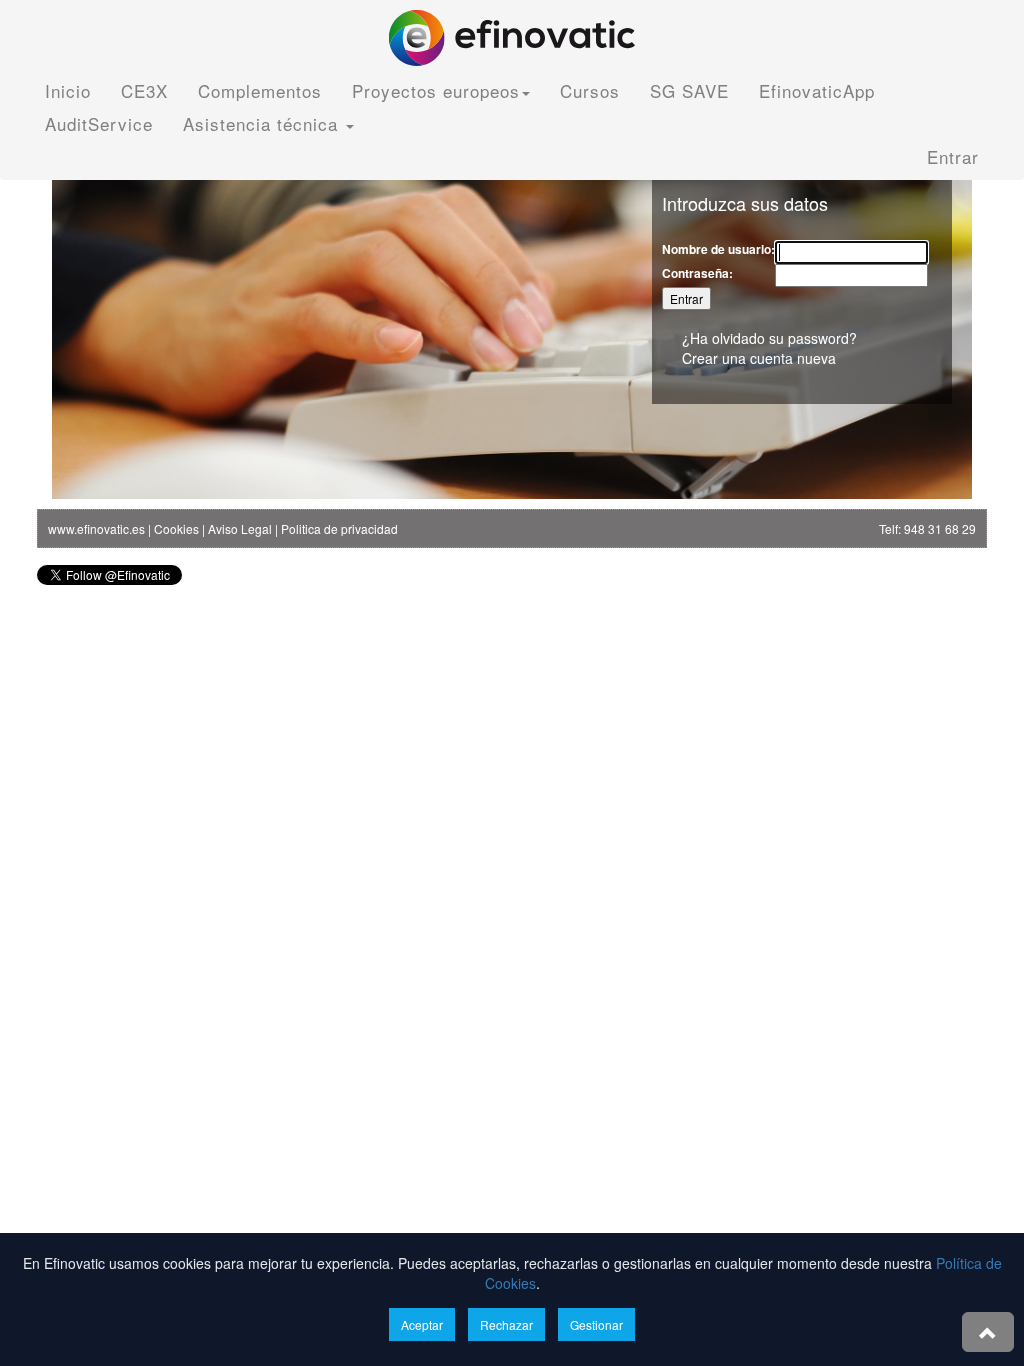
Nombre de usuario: (718, 249)
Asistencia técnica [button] (263, 123)
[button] (988, 1332)
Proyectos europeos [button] (436, 90)
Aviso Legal (240, 528)
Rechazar (506, 1324)
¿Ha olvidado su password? (769, 338)
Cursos (590, 90)
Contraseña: (697, 273)
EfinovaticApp (817, 90)
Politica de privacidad (339, 528)
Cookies (176, 528)
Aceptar (422, 1324)
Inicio (68, 90)
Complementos (260, 90)
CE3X (144, 90)
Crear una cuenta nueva (759, 358)
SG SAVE (689, 90)
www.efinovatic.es (96, 528)
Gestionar (596, 1324)
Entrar (953, 156)
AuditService (99, 123)
